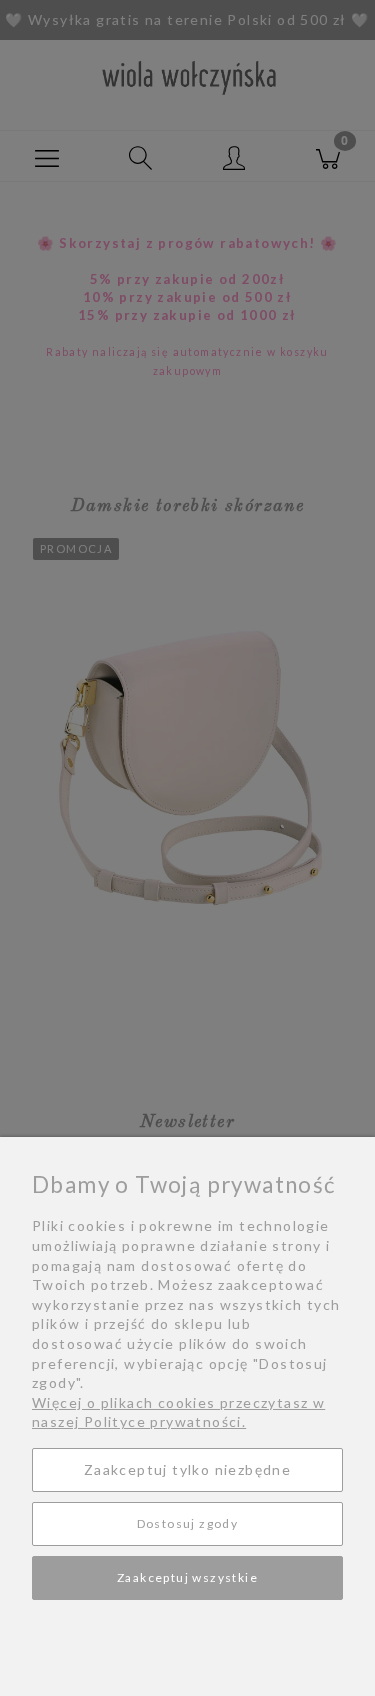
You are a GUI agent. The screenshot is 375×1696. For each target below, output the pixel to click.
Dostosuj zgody (188, 1523)
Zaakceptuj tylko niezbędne (187, 1469)
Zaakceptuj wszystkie (187, 1577)
